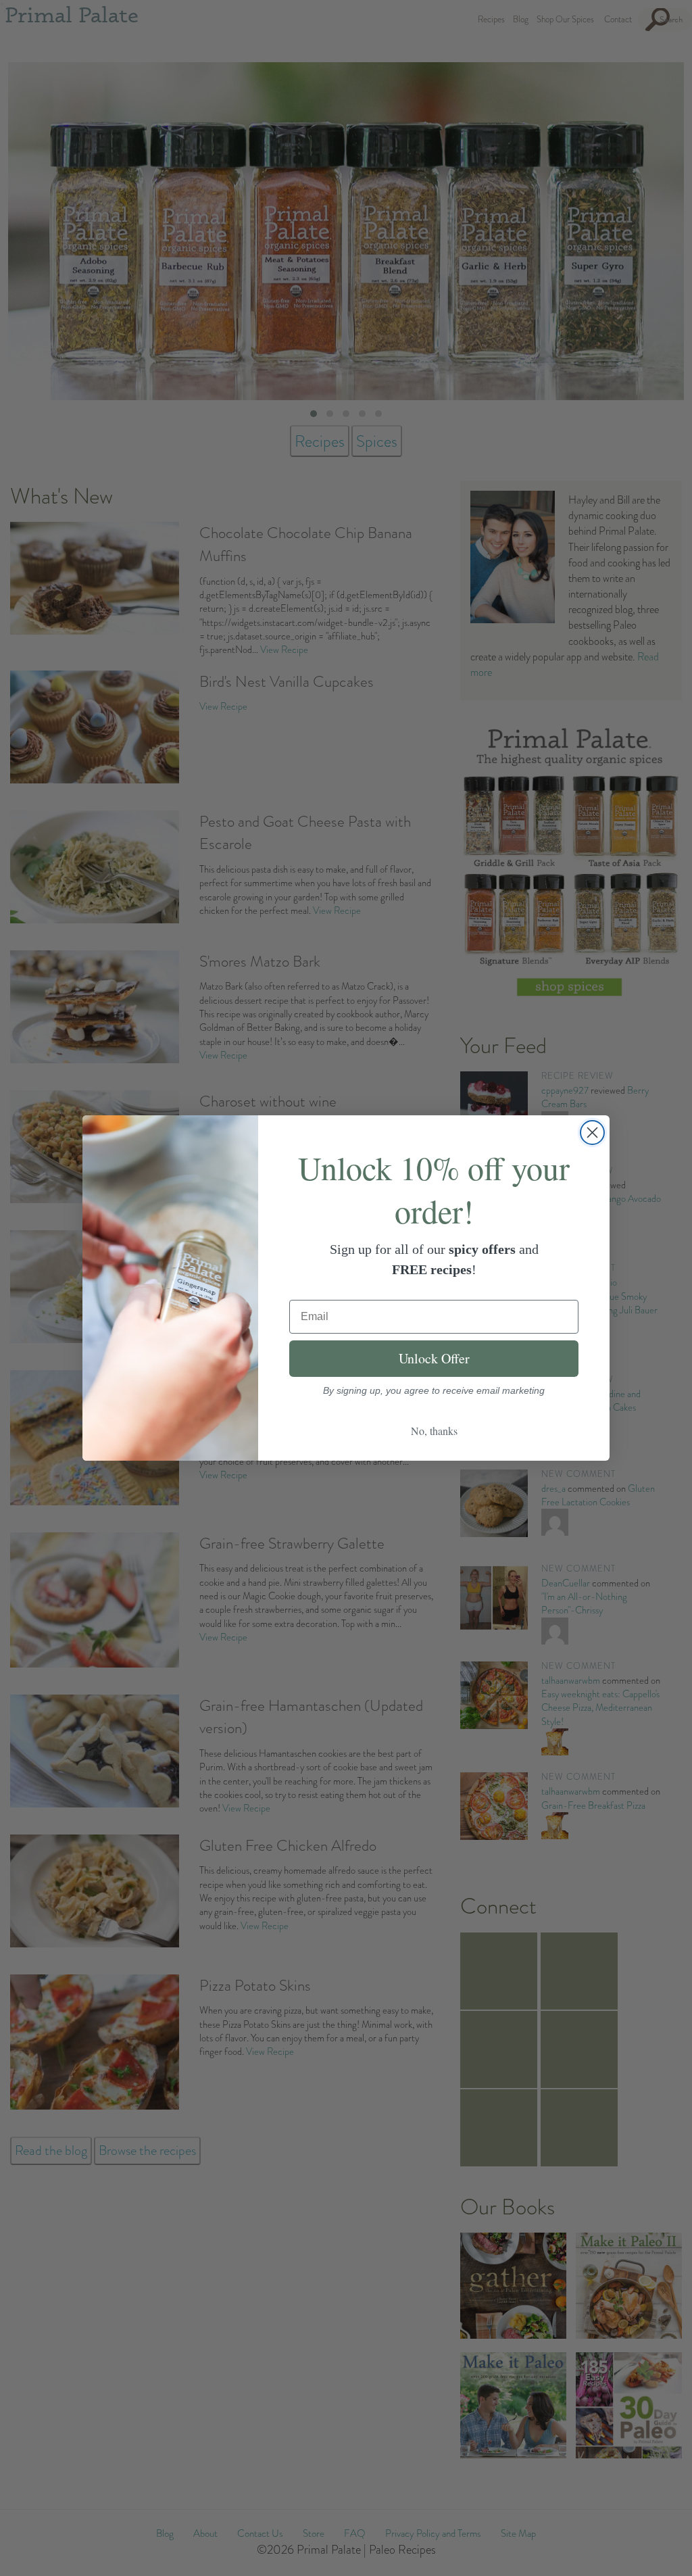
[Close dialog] (592, 1133)
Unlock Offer (434, 1358)
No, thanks (434, 1431)
